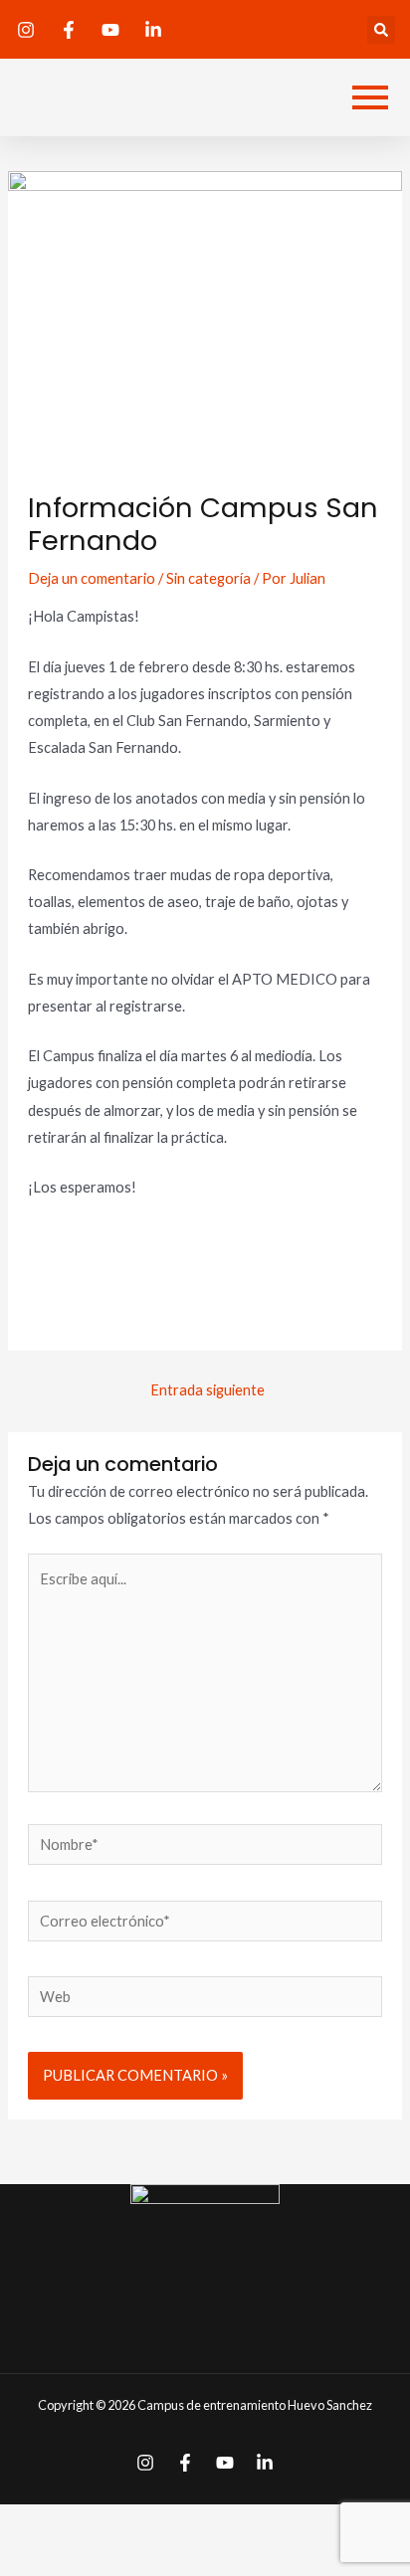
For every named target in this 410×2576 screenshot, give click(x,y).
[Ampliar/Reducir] (274, 2523)
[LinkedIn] (265, 2463)
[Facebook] (185, 2463)
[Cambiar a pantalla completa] (195, 2523)
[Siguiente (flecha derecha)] (116, 2559)
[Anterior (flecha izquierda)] (38, 2559)
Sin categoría (208, 578)
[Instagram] (145, 2463)
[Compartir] (116, 2523)
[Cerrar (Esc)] (38, 2523)
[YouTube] (225, 2463)
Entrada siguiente (207, 1390)
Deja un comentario (92, 578)
